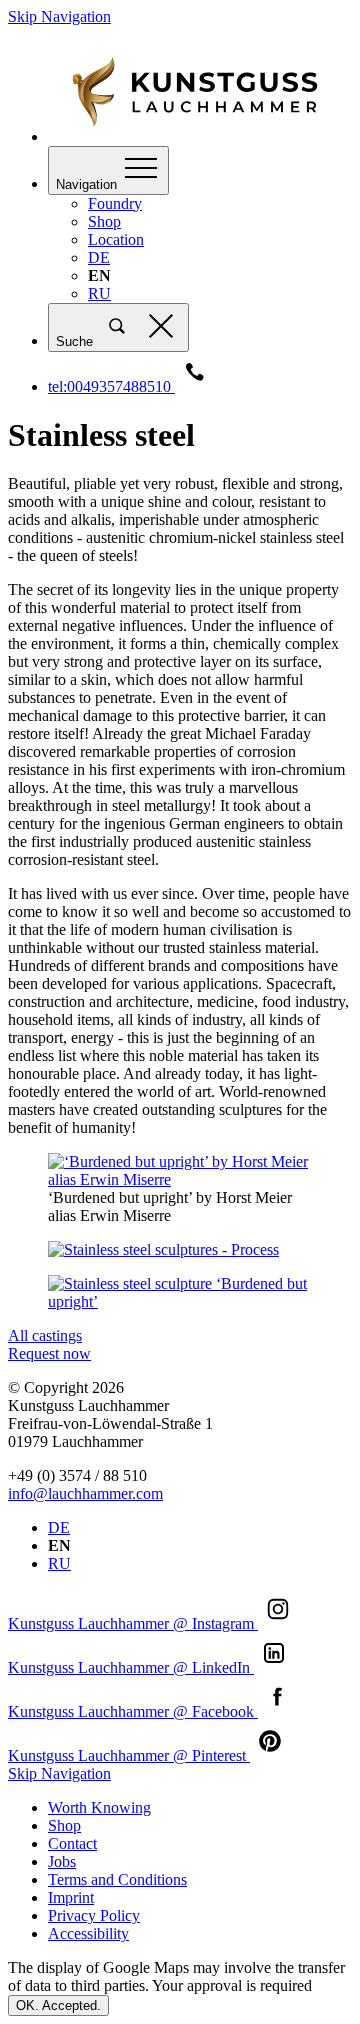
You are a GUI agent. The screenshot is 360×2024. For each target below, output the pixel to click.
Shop (104, 221)
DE (99, 257)
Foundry (115, 203)
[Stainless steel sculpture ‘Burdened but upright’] (180, 1293)
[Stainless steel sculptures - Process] (180, 1250)
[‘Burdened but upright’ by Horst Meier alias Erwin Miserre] (180, 1171)
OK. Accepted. (58, 2005)
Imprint (71, 1897)
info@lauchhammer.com (85, 1493)
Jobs (62, 1861)
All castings (45, 1335)
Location (116, 239)
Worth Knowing (99, 1807)
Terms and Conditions (117, 1879)
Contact (72, 1843)
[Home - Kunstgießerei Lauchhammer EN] (200, 136)
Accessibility (88, 1933)
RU (99, 293)
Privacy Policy (94, 1915)
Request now (49, 1353)
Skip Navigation (59, 16)
